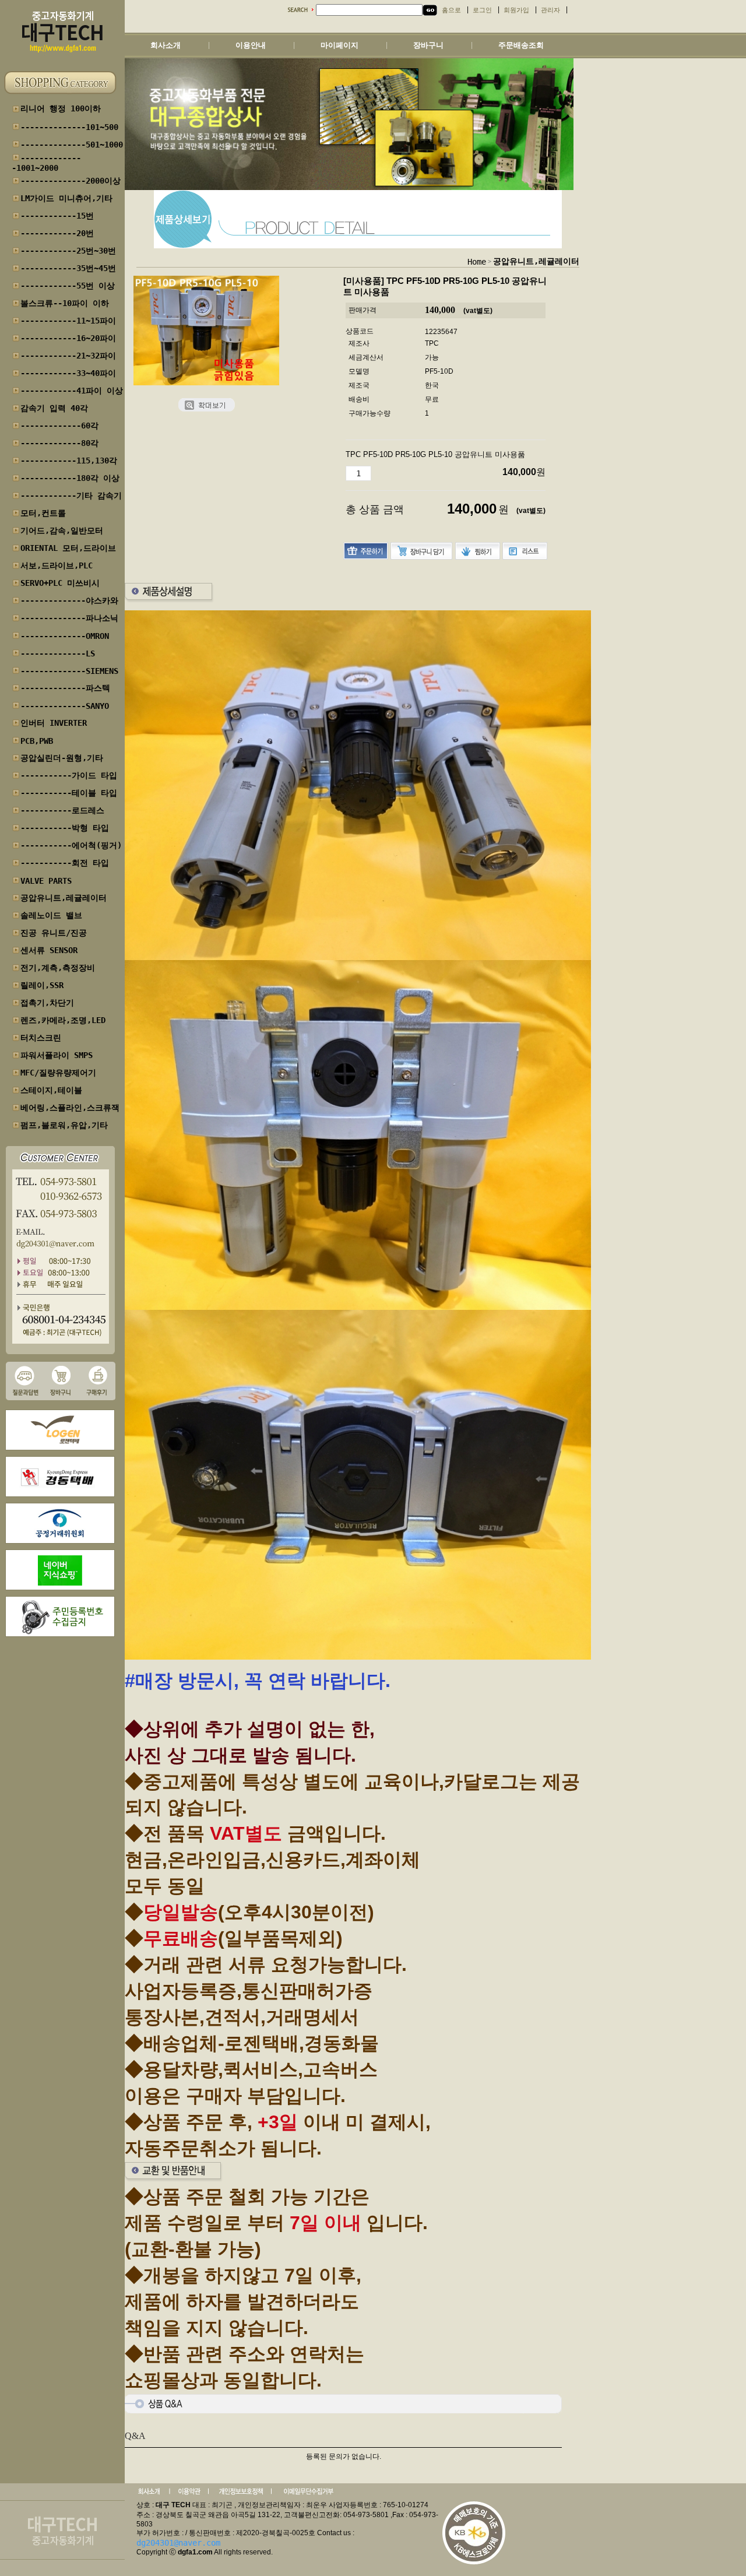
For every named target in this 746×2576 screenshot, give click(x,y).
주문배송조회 (521, 45)
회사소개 (166, 45)
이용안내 (251, 45)
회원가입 (516, 10)
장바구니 (428, 45)
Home (477, 262)
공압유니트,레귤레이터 (536, 261)
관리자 (550, 10)
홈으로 (451, 10)
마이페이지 (339, 45)
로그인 (482, 10)
